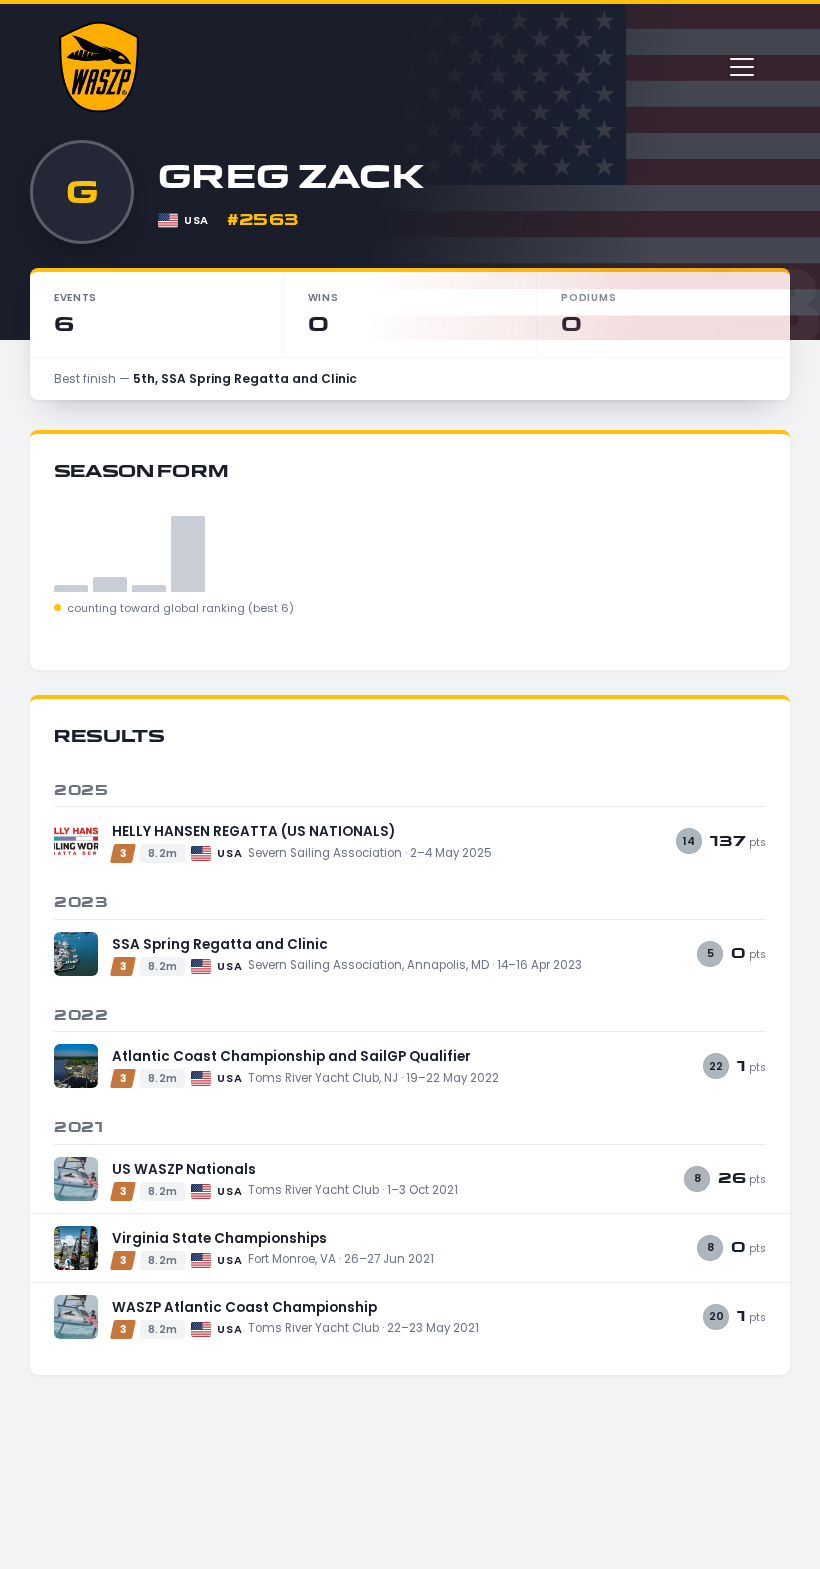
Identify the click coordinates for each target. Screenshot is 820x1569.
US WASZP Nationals (184, 1169)
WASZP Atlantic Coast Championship (244, 1307)
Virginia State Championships (219, 1238)
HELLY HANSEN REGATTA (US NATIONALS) (253, 831)
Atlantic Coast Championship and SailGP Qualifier (291, 1056)
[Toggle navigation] (742, 67)
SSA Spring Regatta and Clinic (220, 944)
